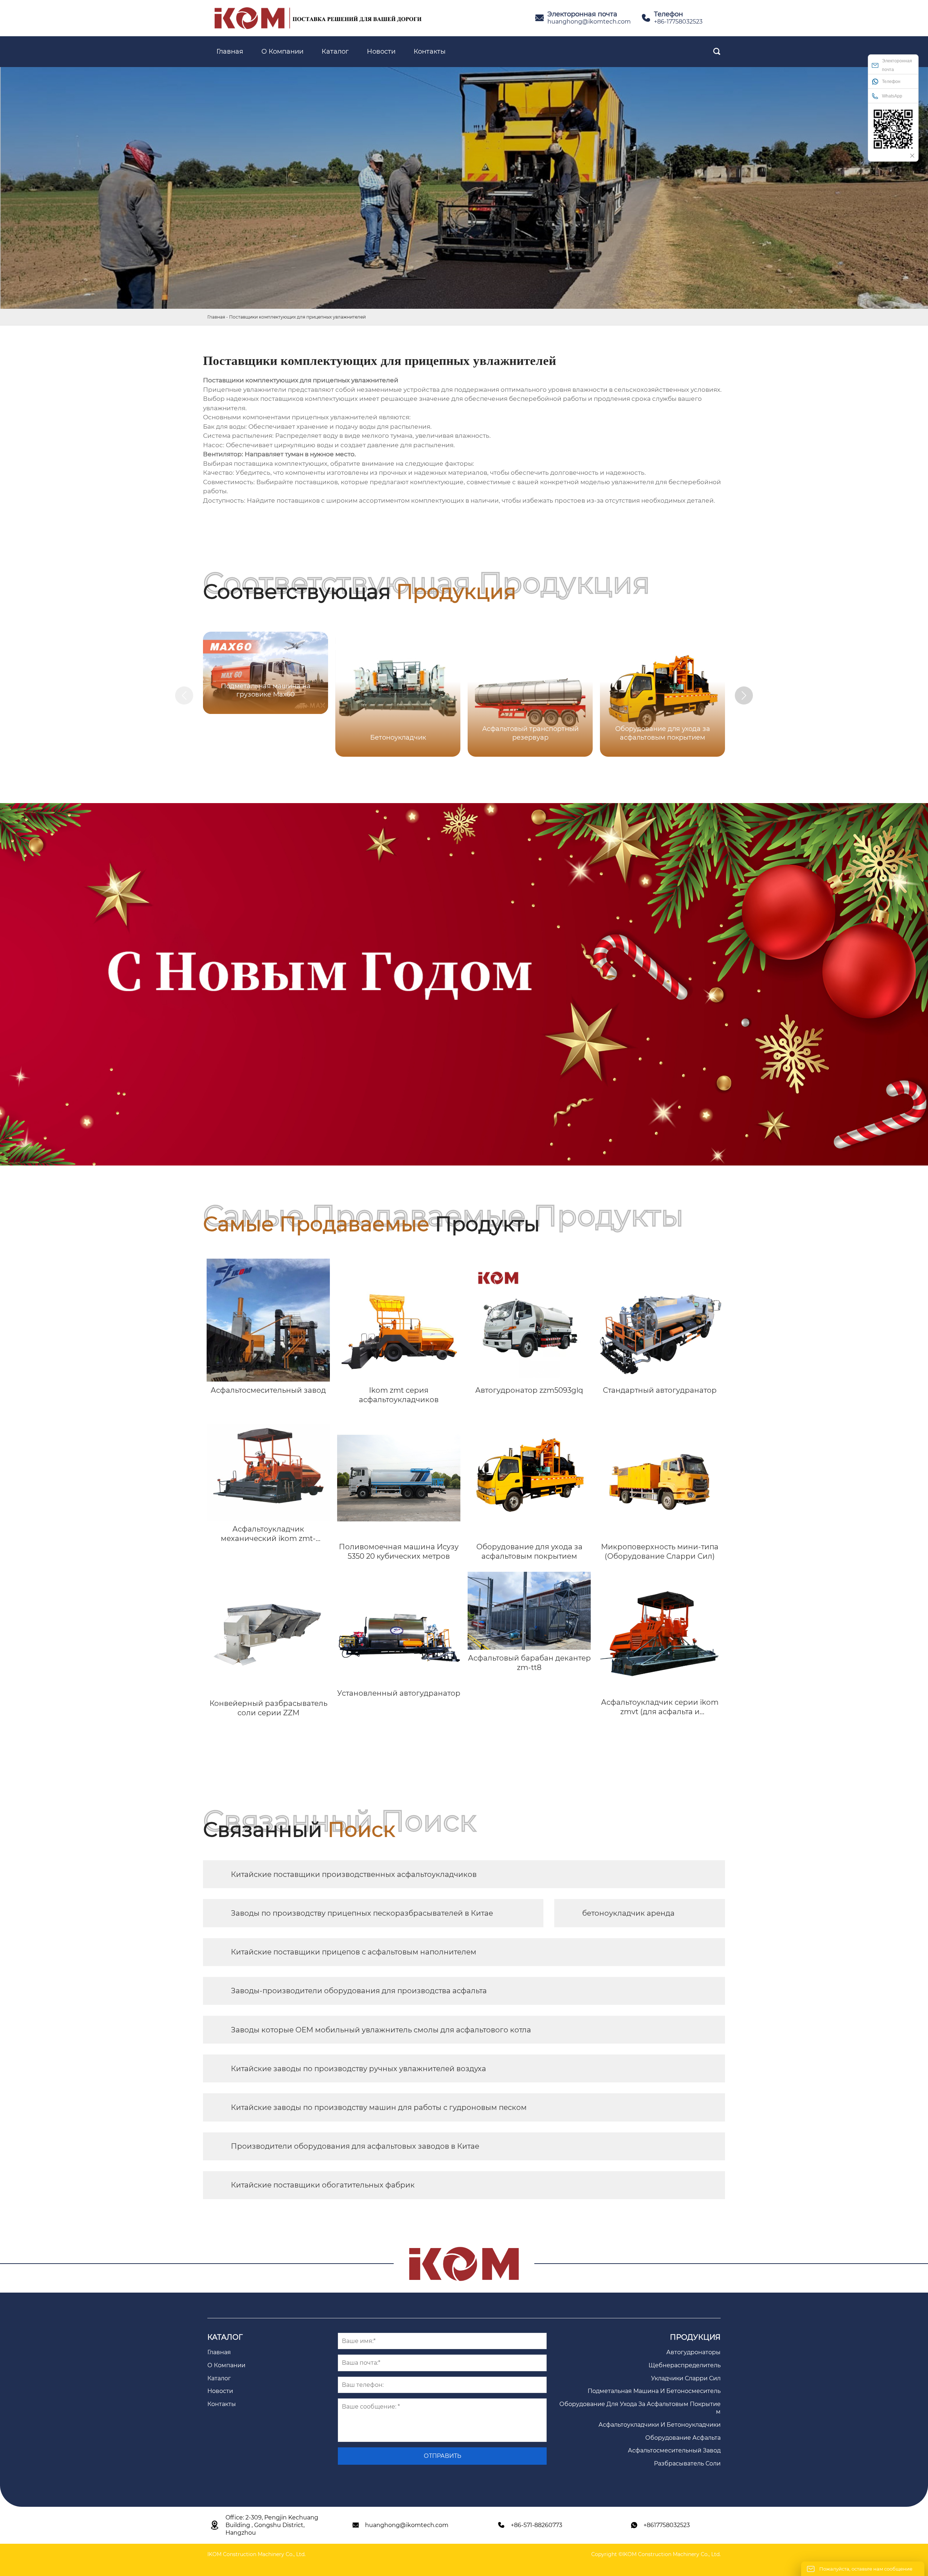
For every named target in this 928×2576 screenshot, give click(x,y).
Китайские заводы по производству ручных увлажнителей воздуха (359, 2069)
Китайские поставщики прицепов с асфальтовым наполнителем (354, 1952)
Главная (216, 317)
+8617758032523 (667, 2525)
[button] (744, 695)
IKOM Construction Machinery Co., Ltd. (256, 2554)
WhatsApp (892, 96)
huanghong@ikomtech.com (589, 22)
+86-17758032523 (678, 22)
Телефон (891, 82)
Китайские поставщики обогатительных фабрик (323, 2185)
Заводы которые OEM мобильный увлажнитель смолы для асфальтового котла (381, 2030)
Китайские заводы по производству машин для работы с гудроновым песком (379, 2107)
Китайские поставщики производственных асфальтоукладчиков (354, 1874)
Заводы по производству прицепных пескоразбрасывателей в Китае (362, 1913)
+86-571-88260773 (536, 2525)
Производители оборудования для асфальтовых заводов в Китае (355, 2146)
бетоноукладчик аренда (628, 1913)
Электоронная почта (897, 65)
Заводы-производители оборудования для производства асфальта (359, 1991)
